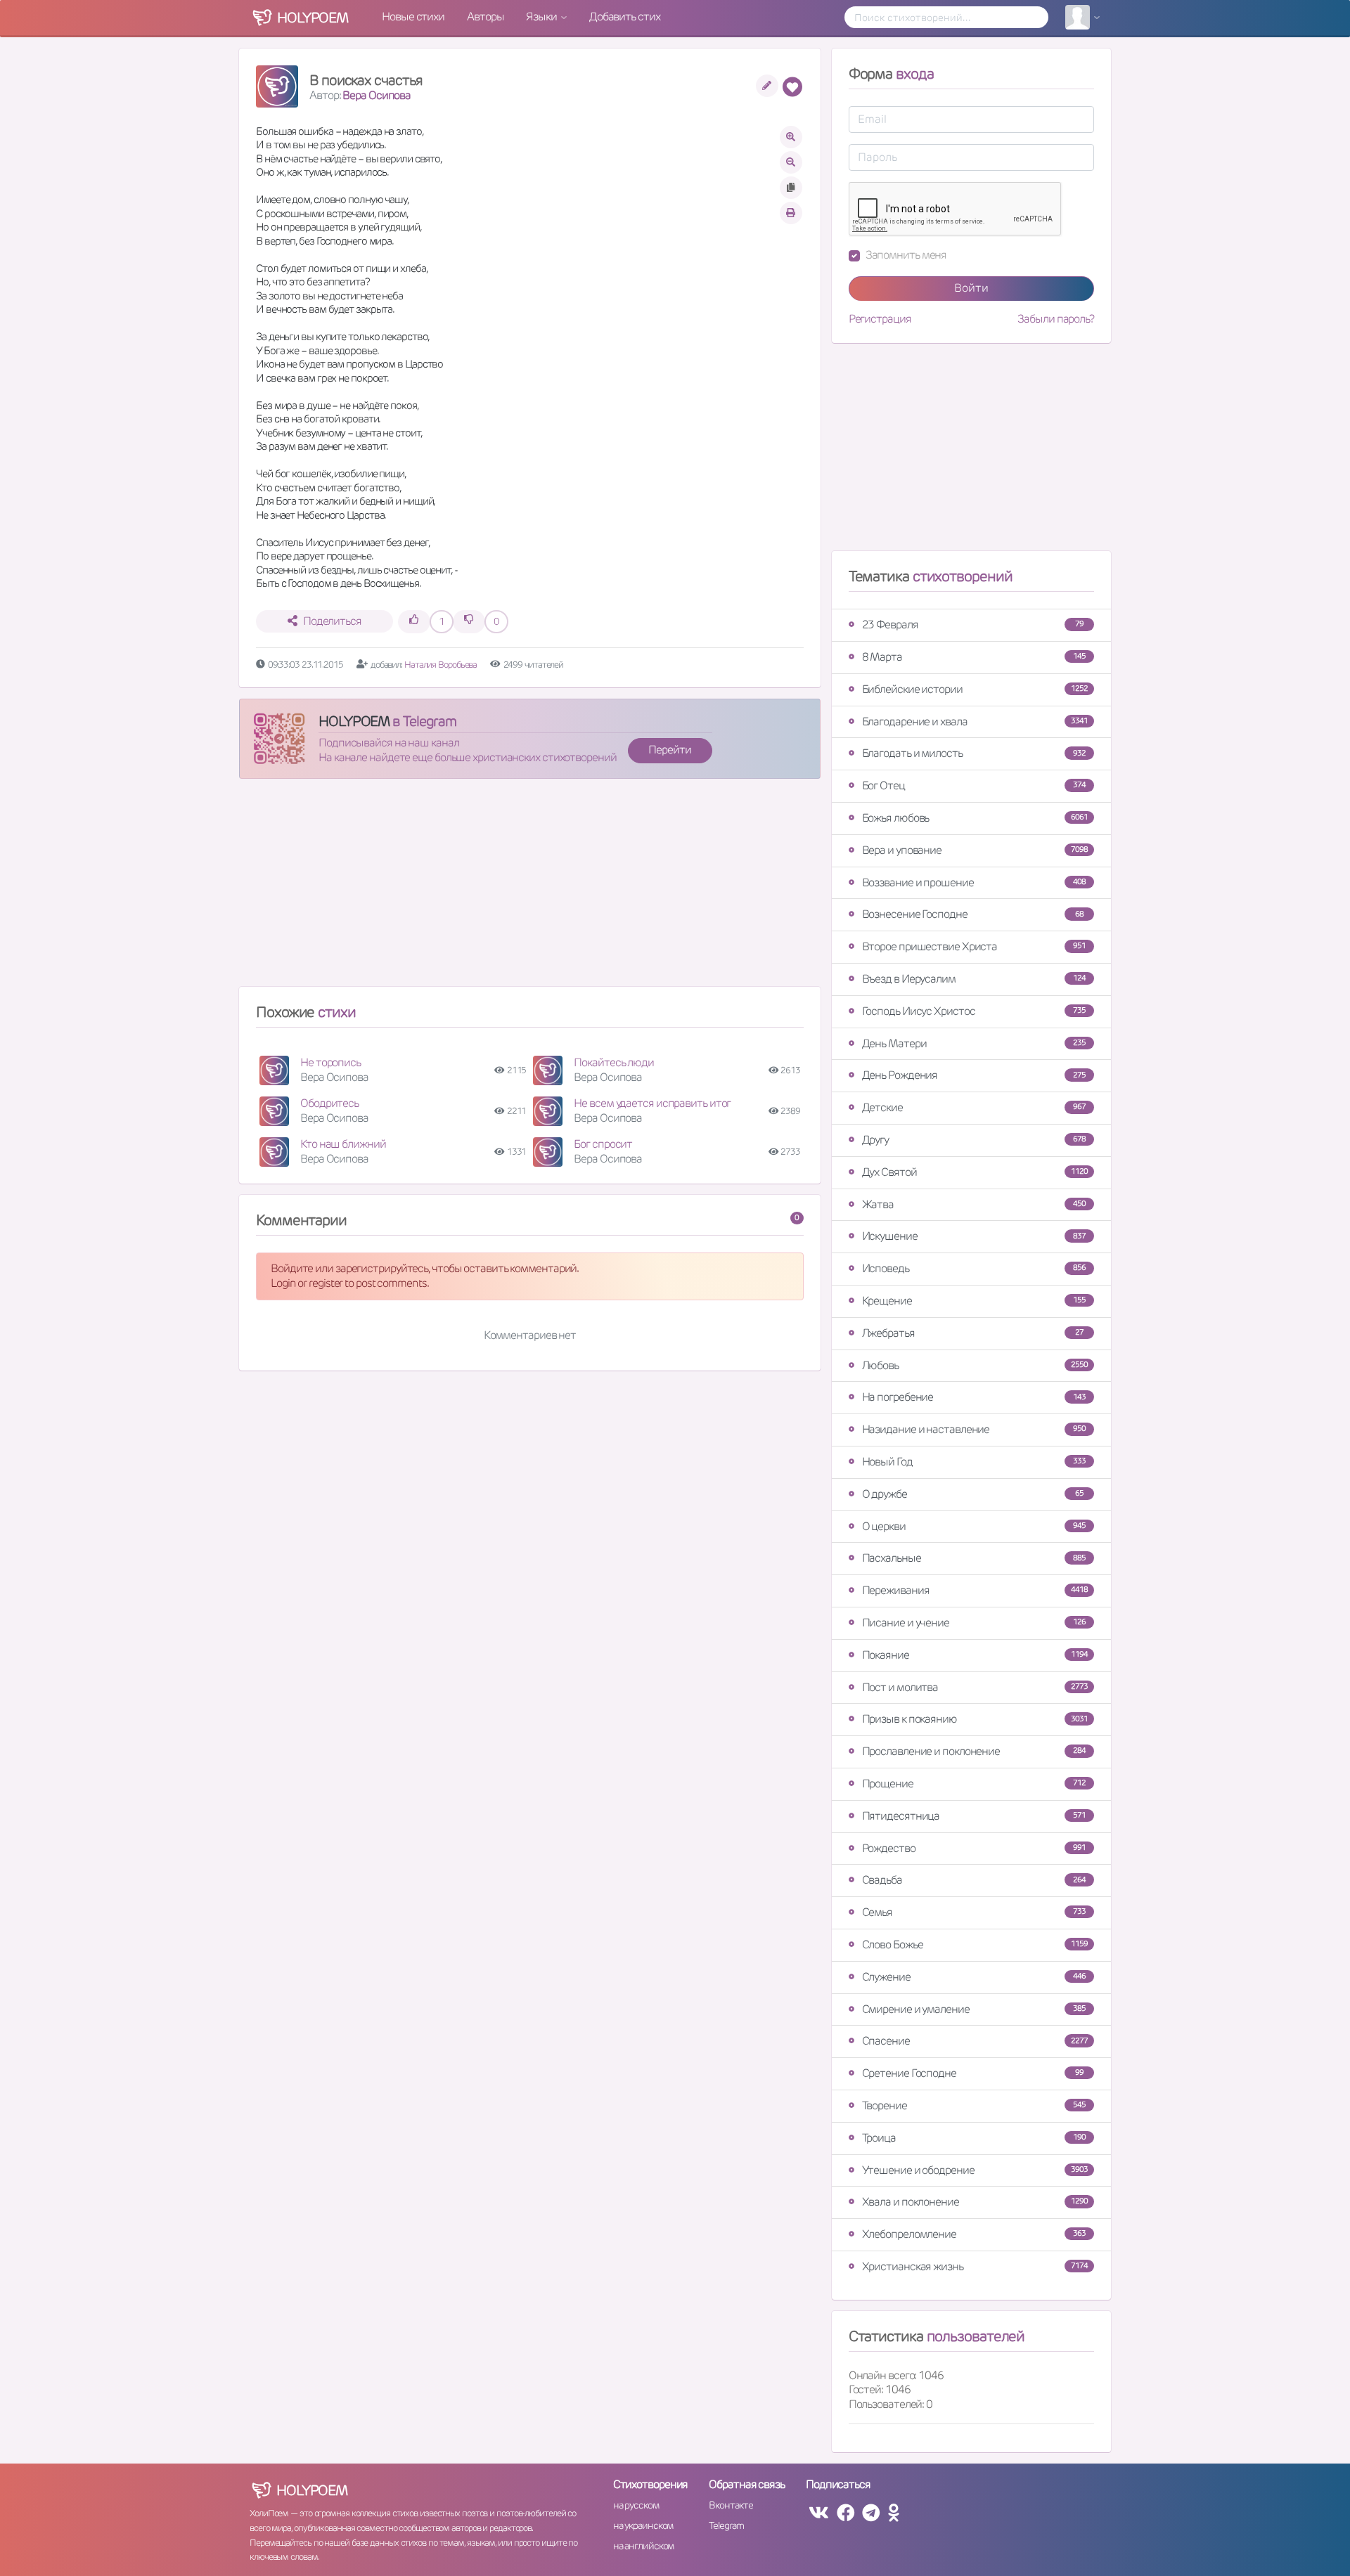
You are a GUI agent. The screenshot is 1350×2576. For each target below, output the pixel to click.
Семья (974, 1912)
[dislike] (469, 622)
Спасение (975, 2041)
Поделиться (332, 621)
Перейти (669, 750)
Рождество (974, 1848)
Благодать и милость (974, 753)
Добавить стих (625, 17)
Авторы (485, 17)
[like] (414, 622)
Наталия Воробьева (442, 665)
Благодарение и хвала (975, 721)
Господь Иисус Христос (974, 1011)
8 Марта (974, 657)
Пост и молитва (975, 1687)
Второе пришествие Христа (974, 946)
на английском (644, 2546)
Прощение (974, 1784)
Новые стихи (413, 17)
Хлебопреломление (974, 2234)
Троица (974, 2138)
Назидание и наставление (974, 1429)
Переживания (975, 1590)
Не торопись (330, 1062)
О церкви (974, 1526)
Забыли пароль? (1056, 319)
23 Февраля (973, 624)
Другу (974, 1140)
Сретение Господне (973, 2073)
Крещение (974, 1301)
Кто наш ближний (343, 1144)
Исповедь (974, 1268)
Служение (974, 1977)
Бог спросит (603, 1144)
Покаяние (975, 1655)
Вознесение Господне (973, 914)
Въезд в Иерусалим (974, 979)
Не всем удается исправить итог (652, 1103)
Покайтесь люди (614, 1062)
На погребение (974, 1397)
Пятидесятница (974, 1816)
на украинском (643, 2525)
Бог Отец (974, 785)
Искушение (974, 1236)
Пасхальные (974, 1558)
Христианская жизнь (975, 2266)
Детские (974, 1107)
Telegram (726, 2525)
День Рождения (974, 1075)
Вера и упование (975, 850)
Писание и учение (974, 1623)
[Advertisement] (530, 888)
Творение (974, 2105)
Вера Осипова (377, 95)
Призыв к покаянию (975, 1719)
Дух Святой (975, 1172)
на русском (636, 2505)
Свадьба (974, 1880)
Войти (971, 288)
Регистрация (880, 319)
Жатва (974, 1204)
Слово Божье (975, 1944)
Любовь (975, 1365)
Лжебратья (973, 1333)
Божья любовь (975, 818)
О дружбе (973, 1494)
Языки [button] (542, 17)
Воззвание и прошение (974, 882)
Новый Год (974, 1462)
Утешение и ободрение (975, 2170)
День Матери (974, 1043)
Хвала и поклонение (975, 2202)
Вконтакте (731, 2505)
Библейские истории (975, 689)
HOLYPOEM (354, 721)
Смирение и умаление (974, 2009)
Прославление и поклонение (974, 1751)
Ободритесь (329, 1103)
